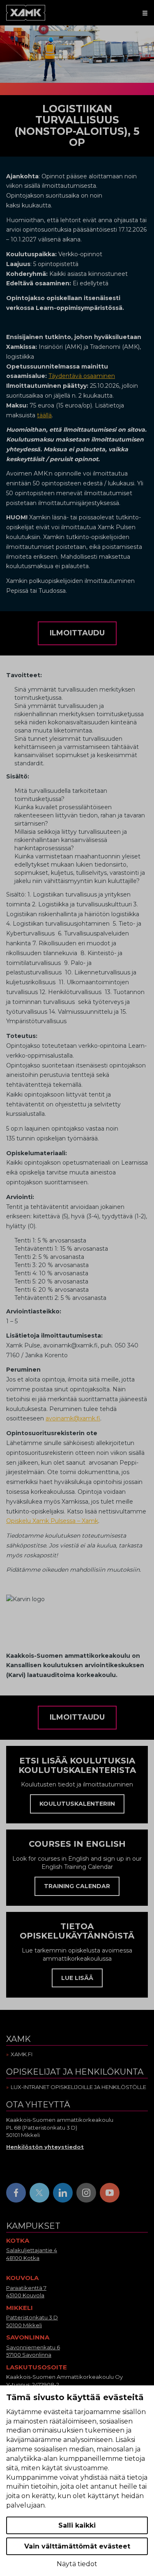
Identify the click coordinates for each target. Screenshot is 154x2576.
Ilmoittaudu (77, 633)
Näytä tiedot (77, 2564)
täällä (44, 415)
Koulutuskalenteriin (77, 1804)
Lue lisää (77, 1978)
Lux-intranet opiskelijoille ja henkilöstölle (78, 2087)
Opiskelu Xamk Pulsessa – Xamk (52, 1521)
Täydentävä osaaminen (82, 376)
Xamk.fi (22, 2054)
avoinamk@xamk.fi (73, 1418)
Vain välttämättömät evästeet (77, 2546)
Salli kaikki (77, 2525)
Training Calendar (77, 1886)
